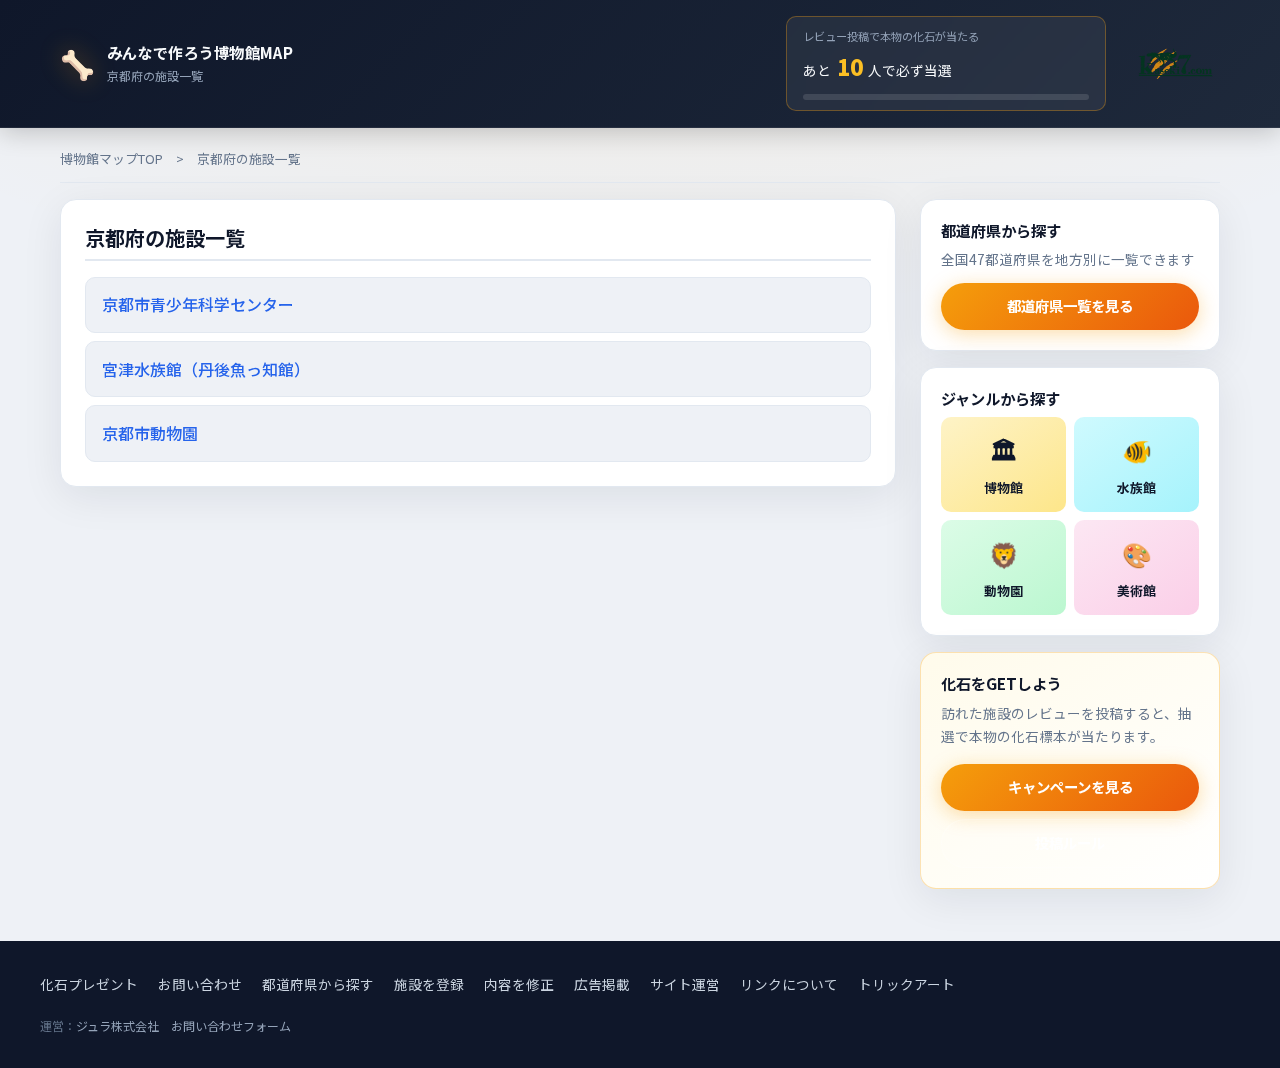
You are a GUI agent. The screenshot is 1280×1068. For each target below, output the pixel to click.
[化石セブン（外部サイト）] (1175, 63)
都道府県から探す (318, 984)
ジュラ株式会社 (117, 1025)
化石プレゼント (89, 984)
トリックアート (906, 984)
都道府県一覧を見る (1070, 305)
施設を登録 (429, 984)
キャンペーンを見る (1070, 786)
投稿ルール (1070, 842)
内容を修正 (519, 984)
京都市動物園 (150, 433)
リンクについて (789, 984)
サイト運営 (685, 984)
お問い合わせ (200, 984)
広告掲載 (602, 984)
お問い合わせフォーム (231, 1025)
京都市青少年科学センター (198, 304)
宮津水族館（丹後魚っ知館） (206, 369)
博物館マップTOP (111, 158)
